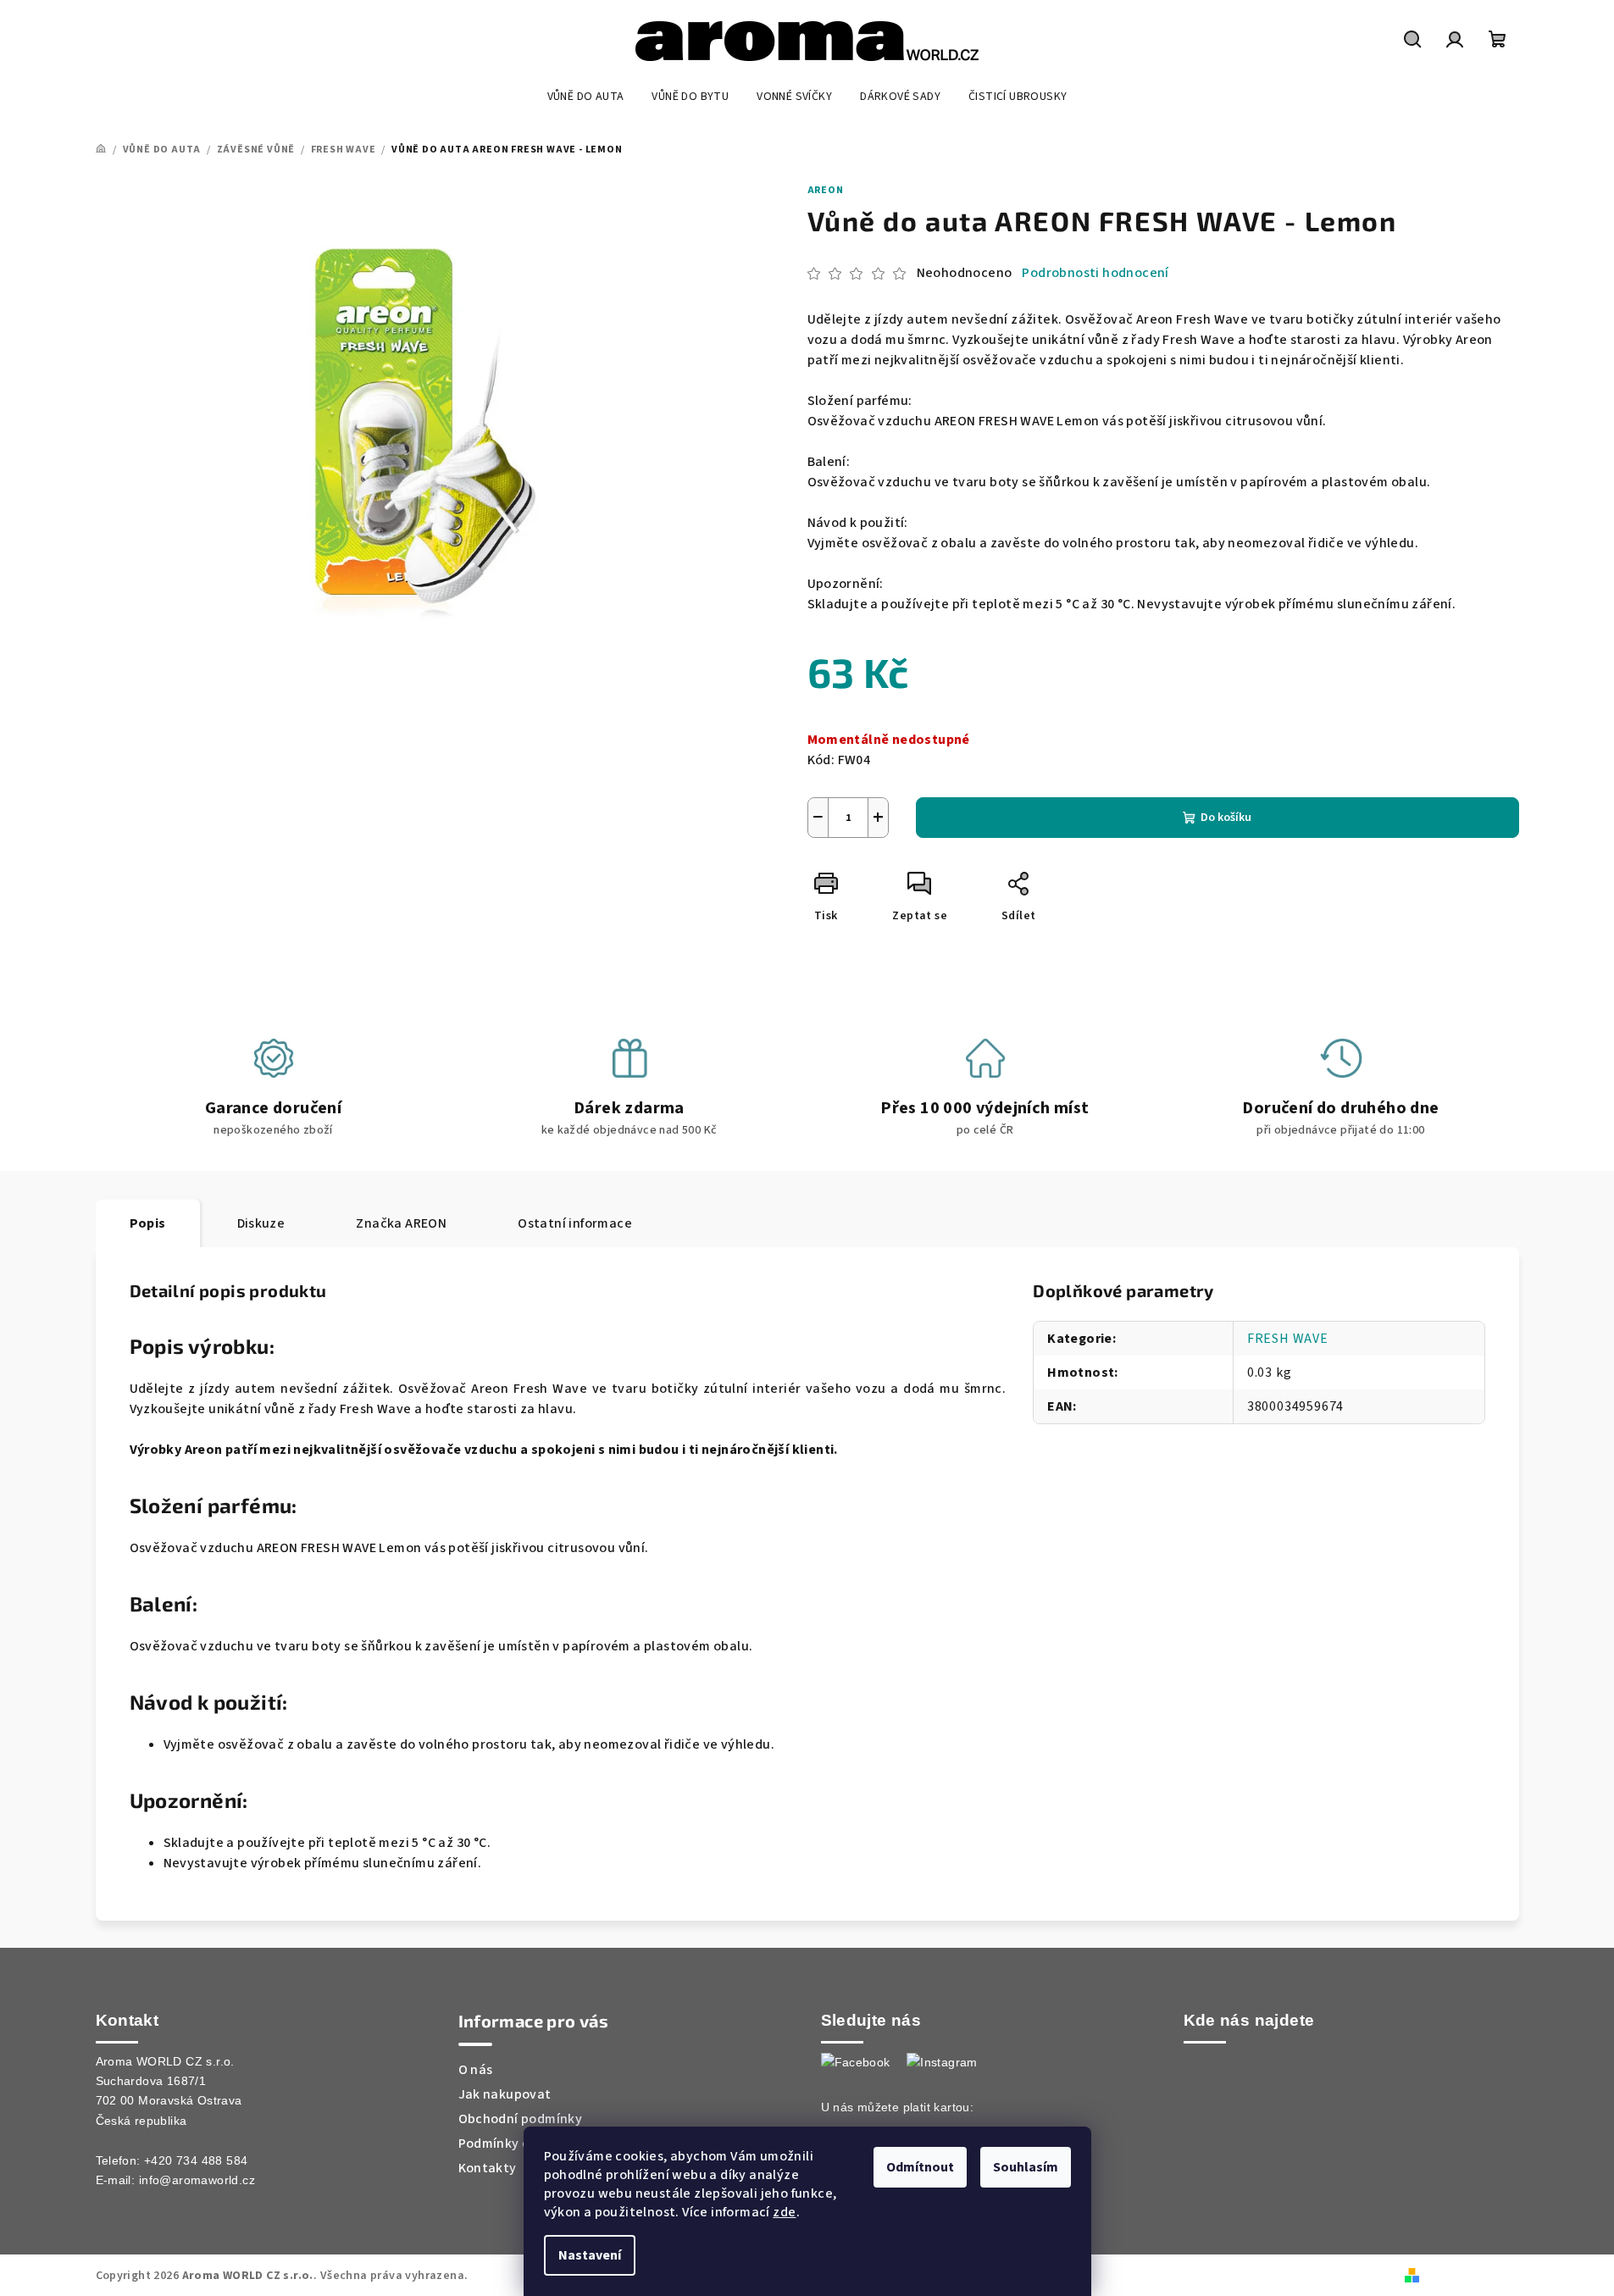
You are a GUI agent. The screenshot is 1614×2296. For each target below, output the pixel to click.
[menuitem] (586, 97)
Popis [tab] (148, 1223)
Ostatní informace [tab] (575, 1223)
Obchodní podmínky (521, 2119)
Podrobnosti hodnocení (1095, 273)
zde (784, 2212)
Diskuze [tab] (261, 1223)
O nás (476, 2070)
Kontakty (488, 2168)
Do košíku (1226, 818)
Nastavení (590, 2255)
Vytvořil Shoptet (1472, 2275)
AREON (826, 190)
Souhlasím (1026, 2167)
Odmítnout (920, 2167)
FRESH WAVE (1288, 1339)
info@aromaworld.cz (197, 2180)
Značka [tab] (401, 1223)
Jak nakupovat (505, 2094)
